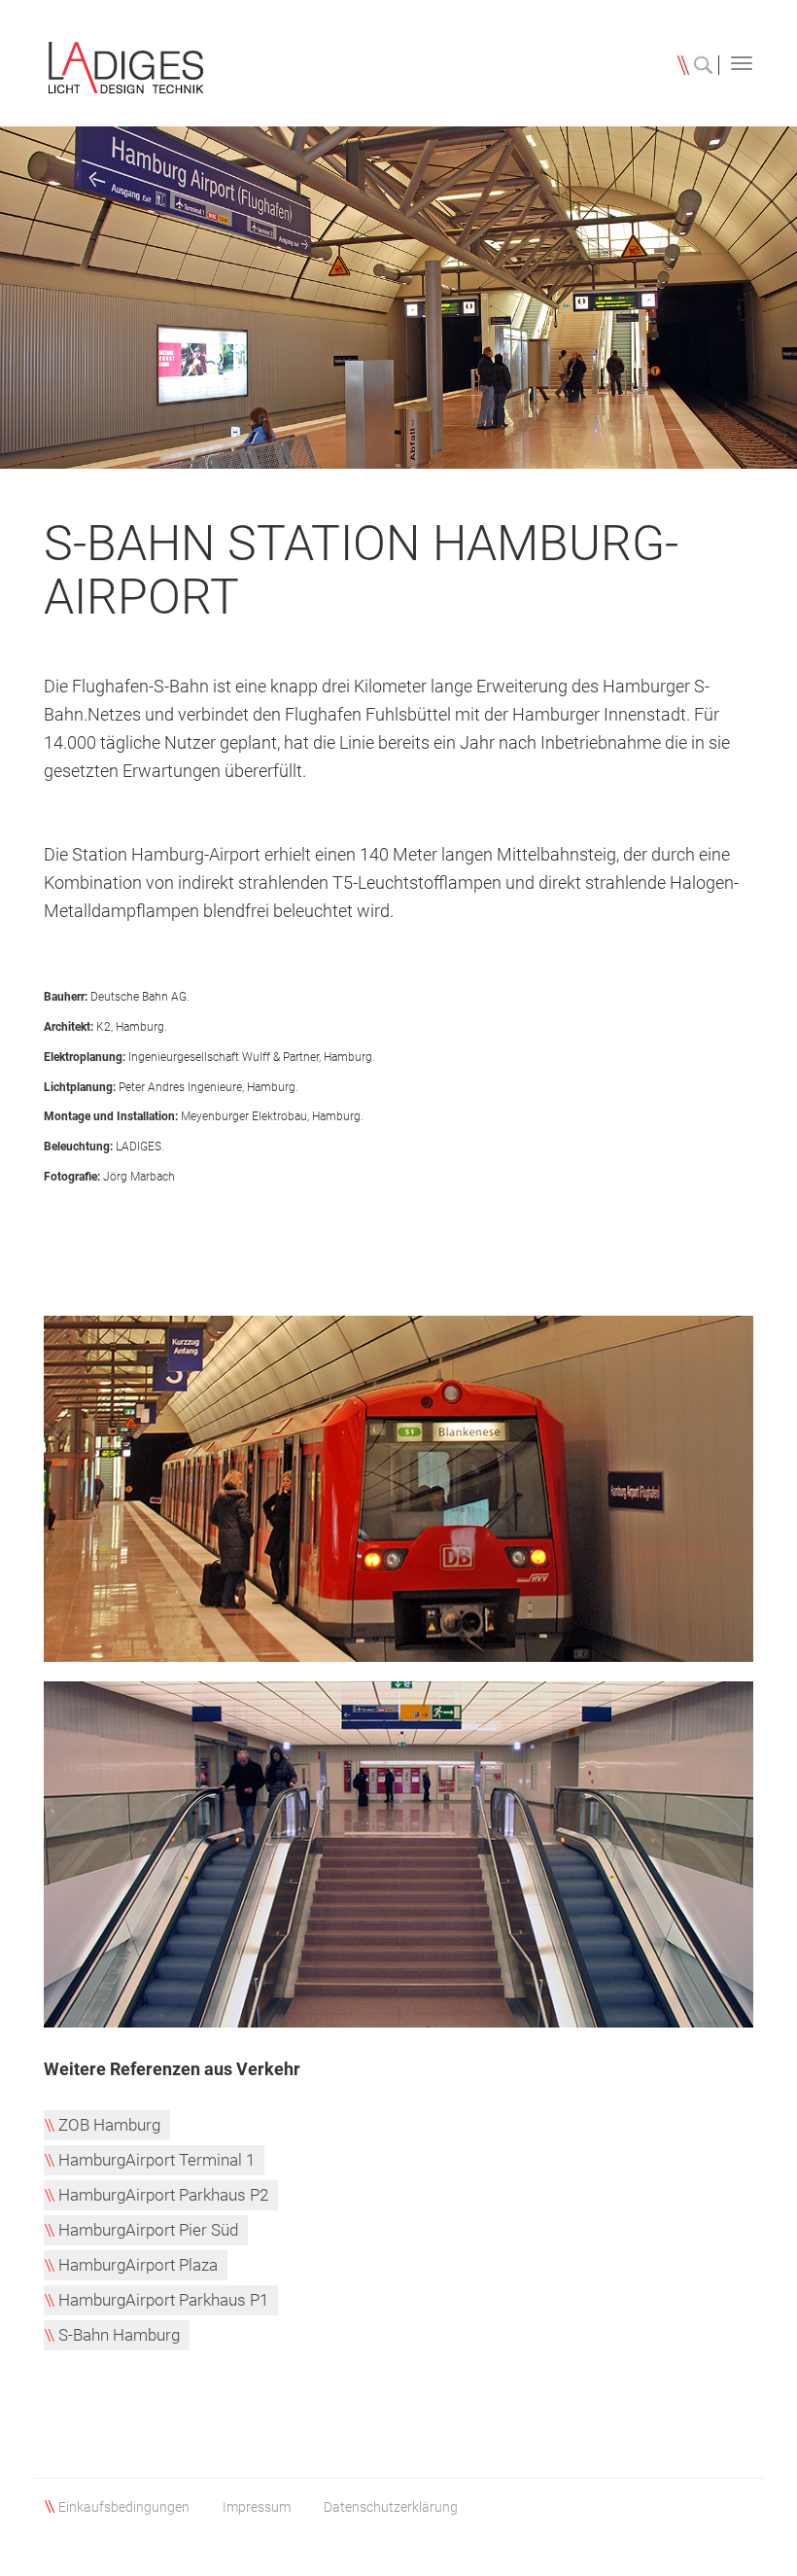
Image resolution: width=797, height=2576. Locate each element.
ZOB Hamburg (109, 2125)
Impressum (257, 2507)
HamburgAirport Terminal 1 (156, 2160)
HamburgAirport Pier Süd (148, 2230)
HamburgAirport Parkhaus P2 (163, 2195)
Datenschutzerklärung (391, 2507)
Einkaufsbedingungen (124, 2507)
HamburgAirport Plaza (138, 2265)
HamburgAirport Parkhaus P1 (163, 2300)
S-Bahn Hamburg (119, 2335)
